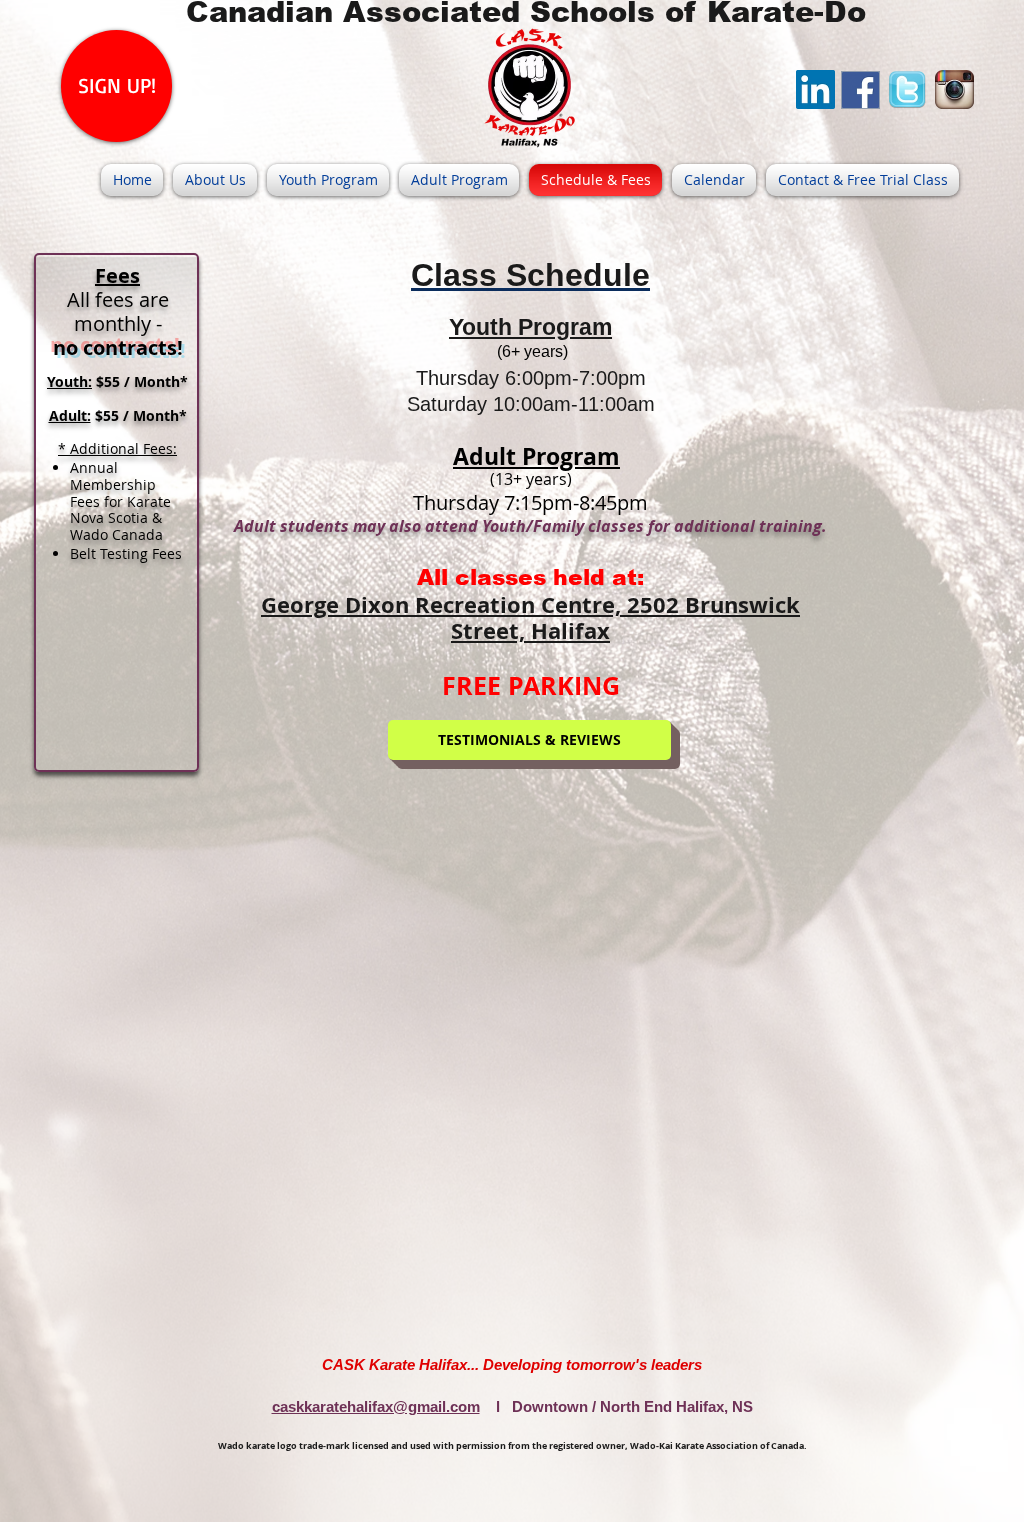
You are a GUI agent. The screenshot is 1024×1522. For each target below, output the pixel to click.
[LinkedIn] (815, 89)
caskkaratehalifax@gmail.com (376, 1406)
